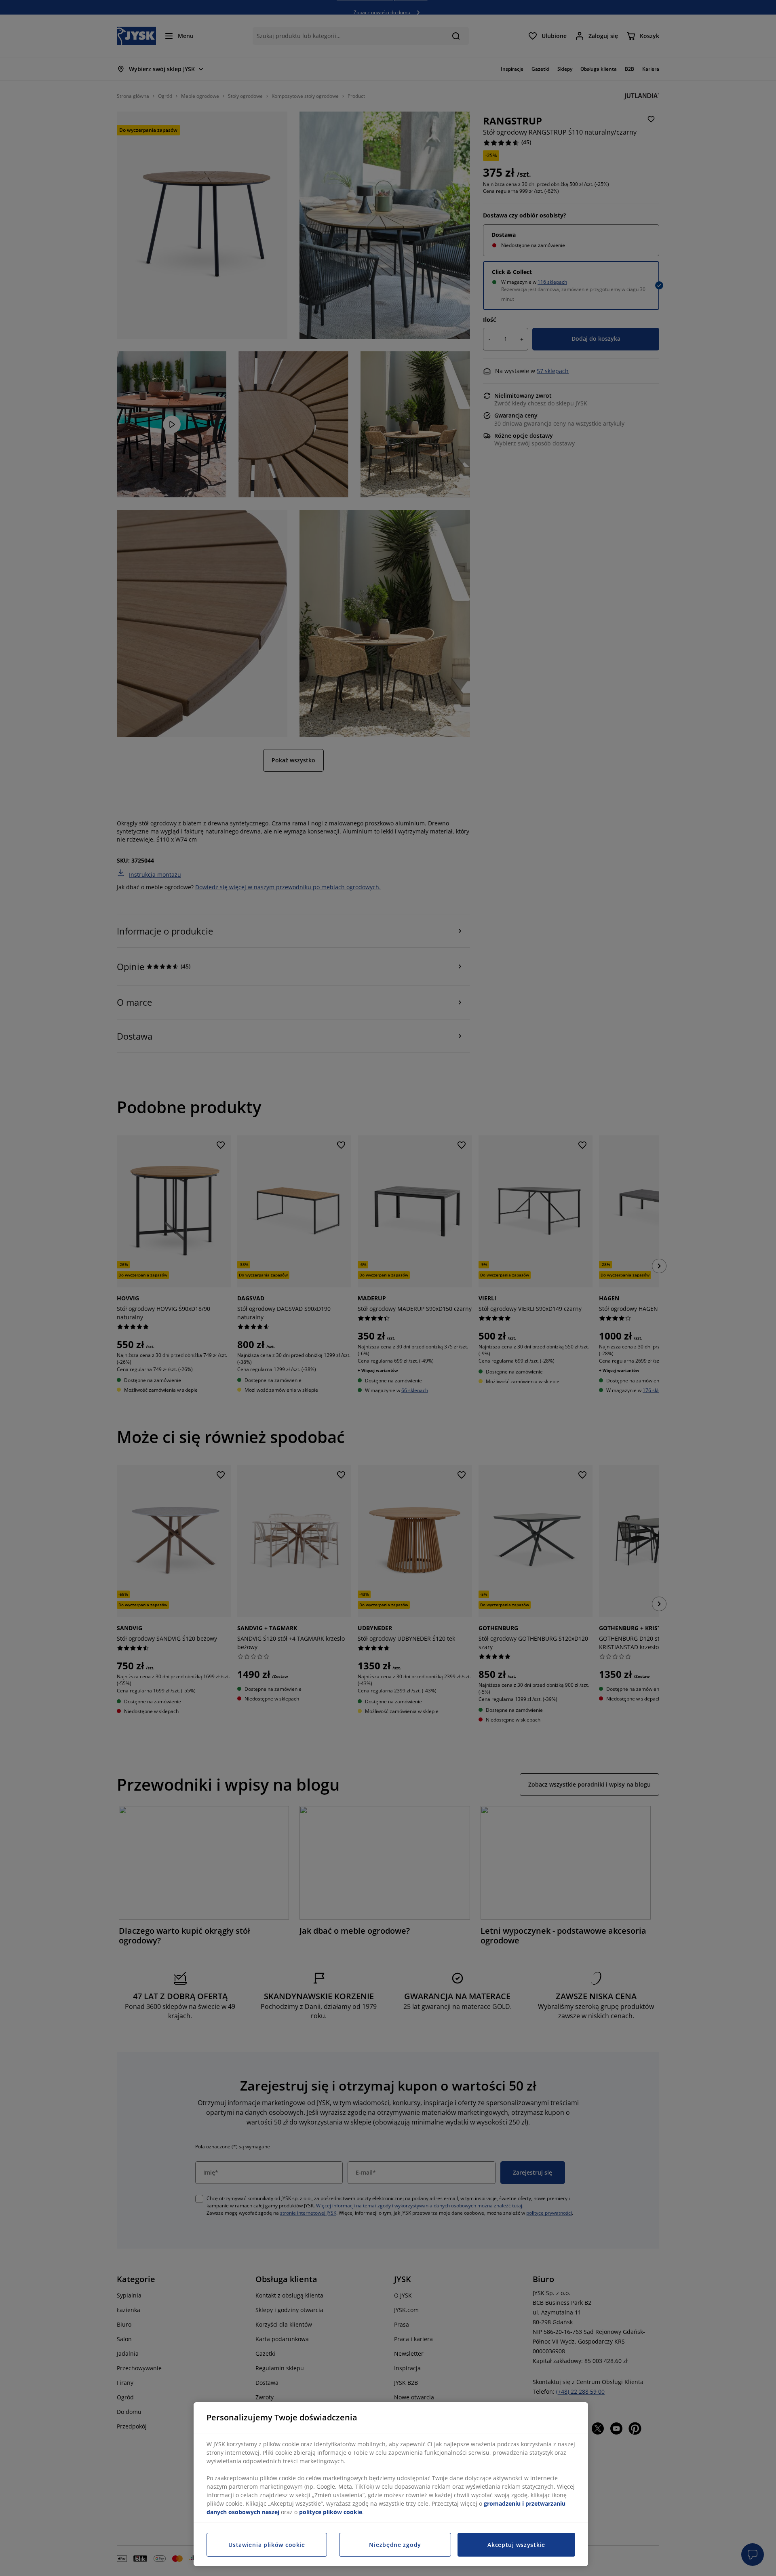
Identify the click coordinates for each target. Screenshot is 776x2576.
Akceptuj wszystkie (516, 2545)
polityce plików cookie (331, 2512)
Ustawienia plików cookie (267, 2545)
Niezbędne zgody (395, 2545)
